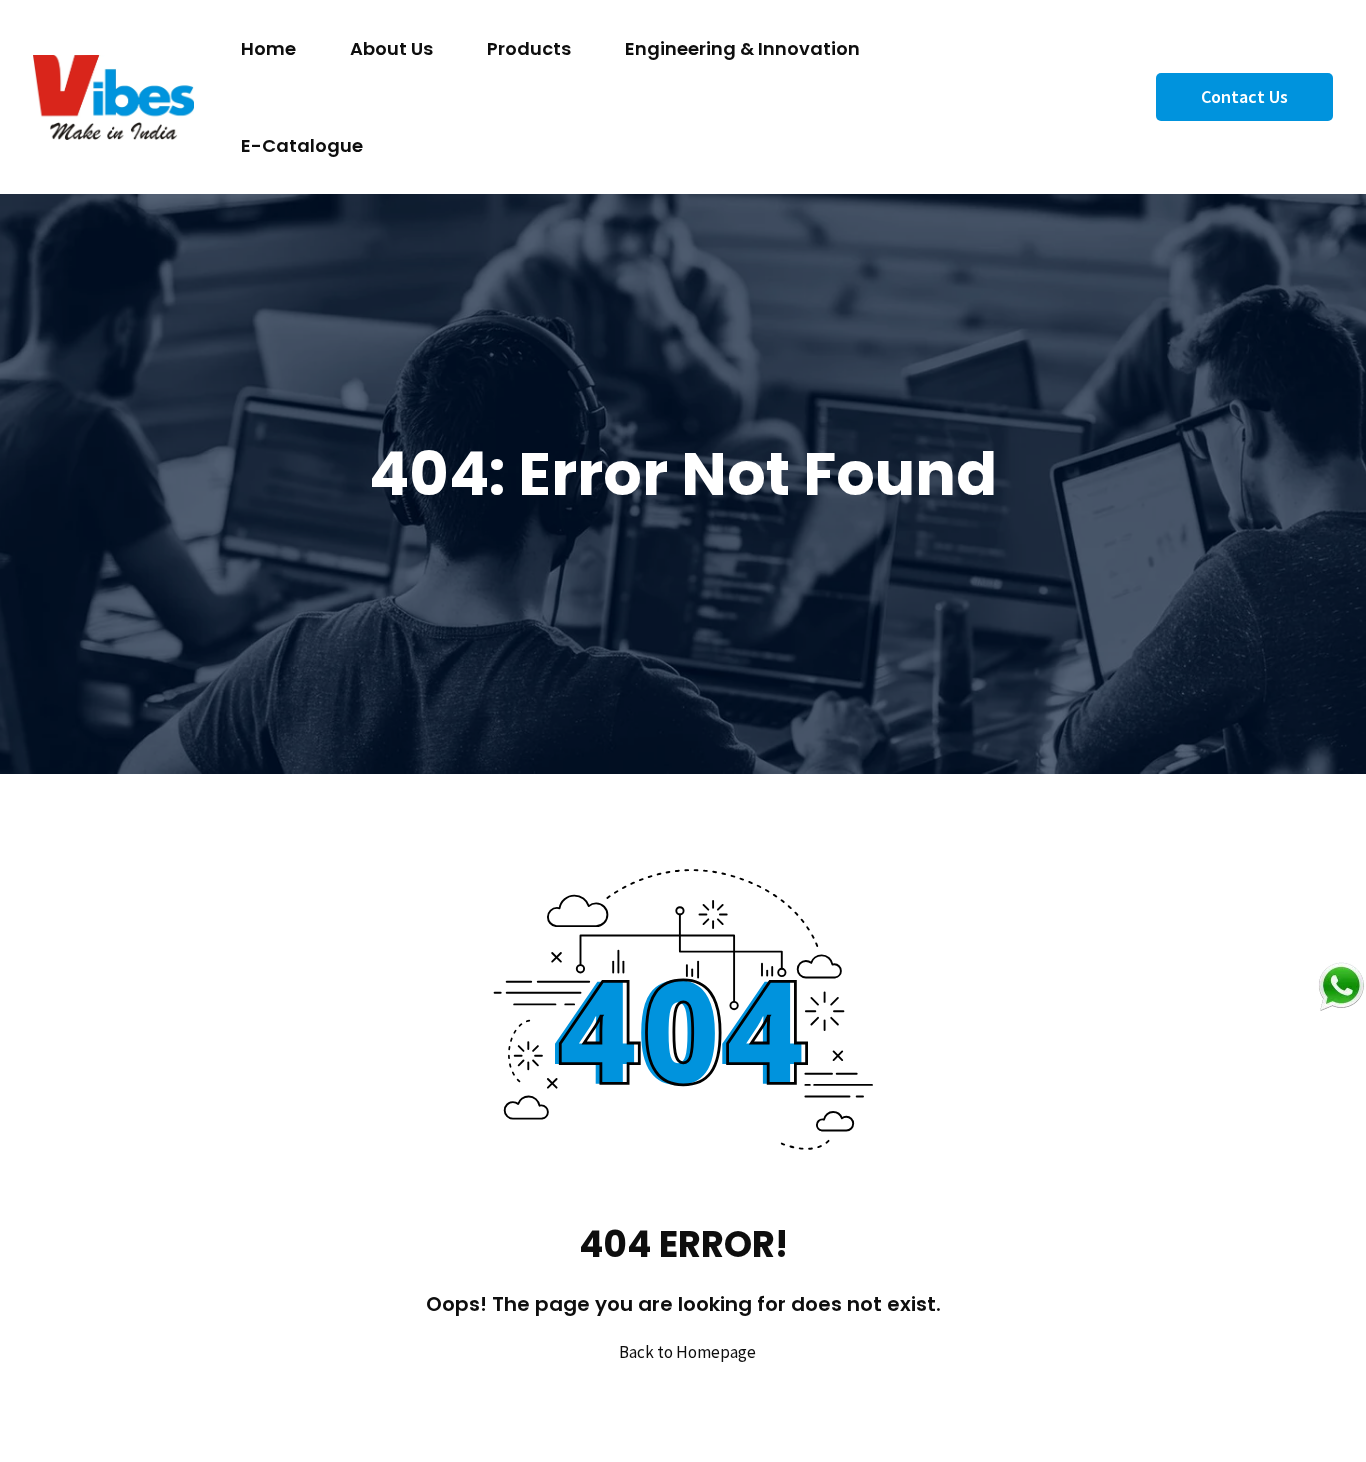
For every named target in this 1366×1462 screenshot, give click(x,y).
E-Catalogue (302, 145)
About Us (391, 48)
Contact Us (1244, 96)
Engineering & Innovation (742, 48)
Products (529, 48)
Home (268, 48)
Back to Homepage (687, 1352)
